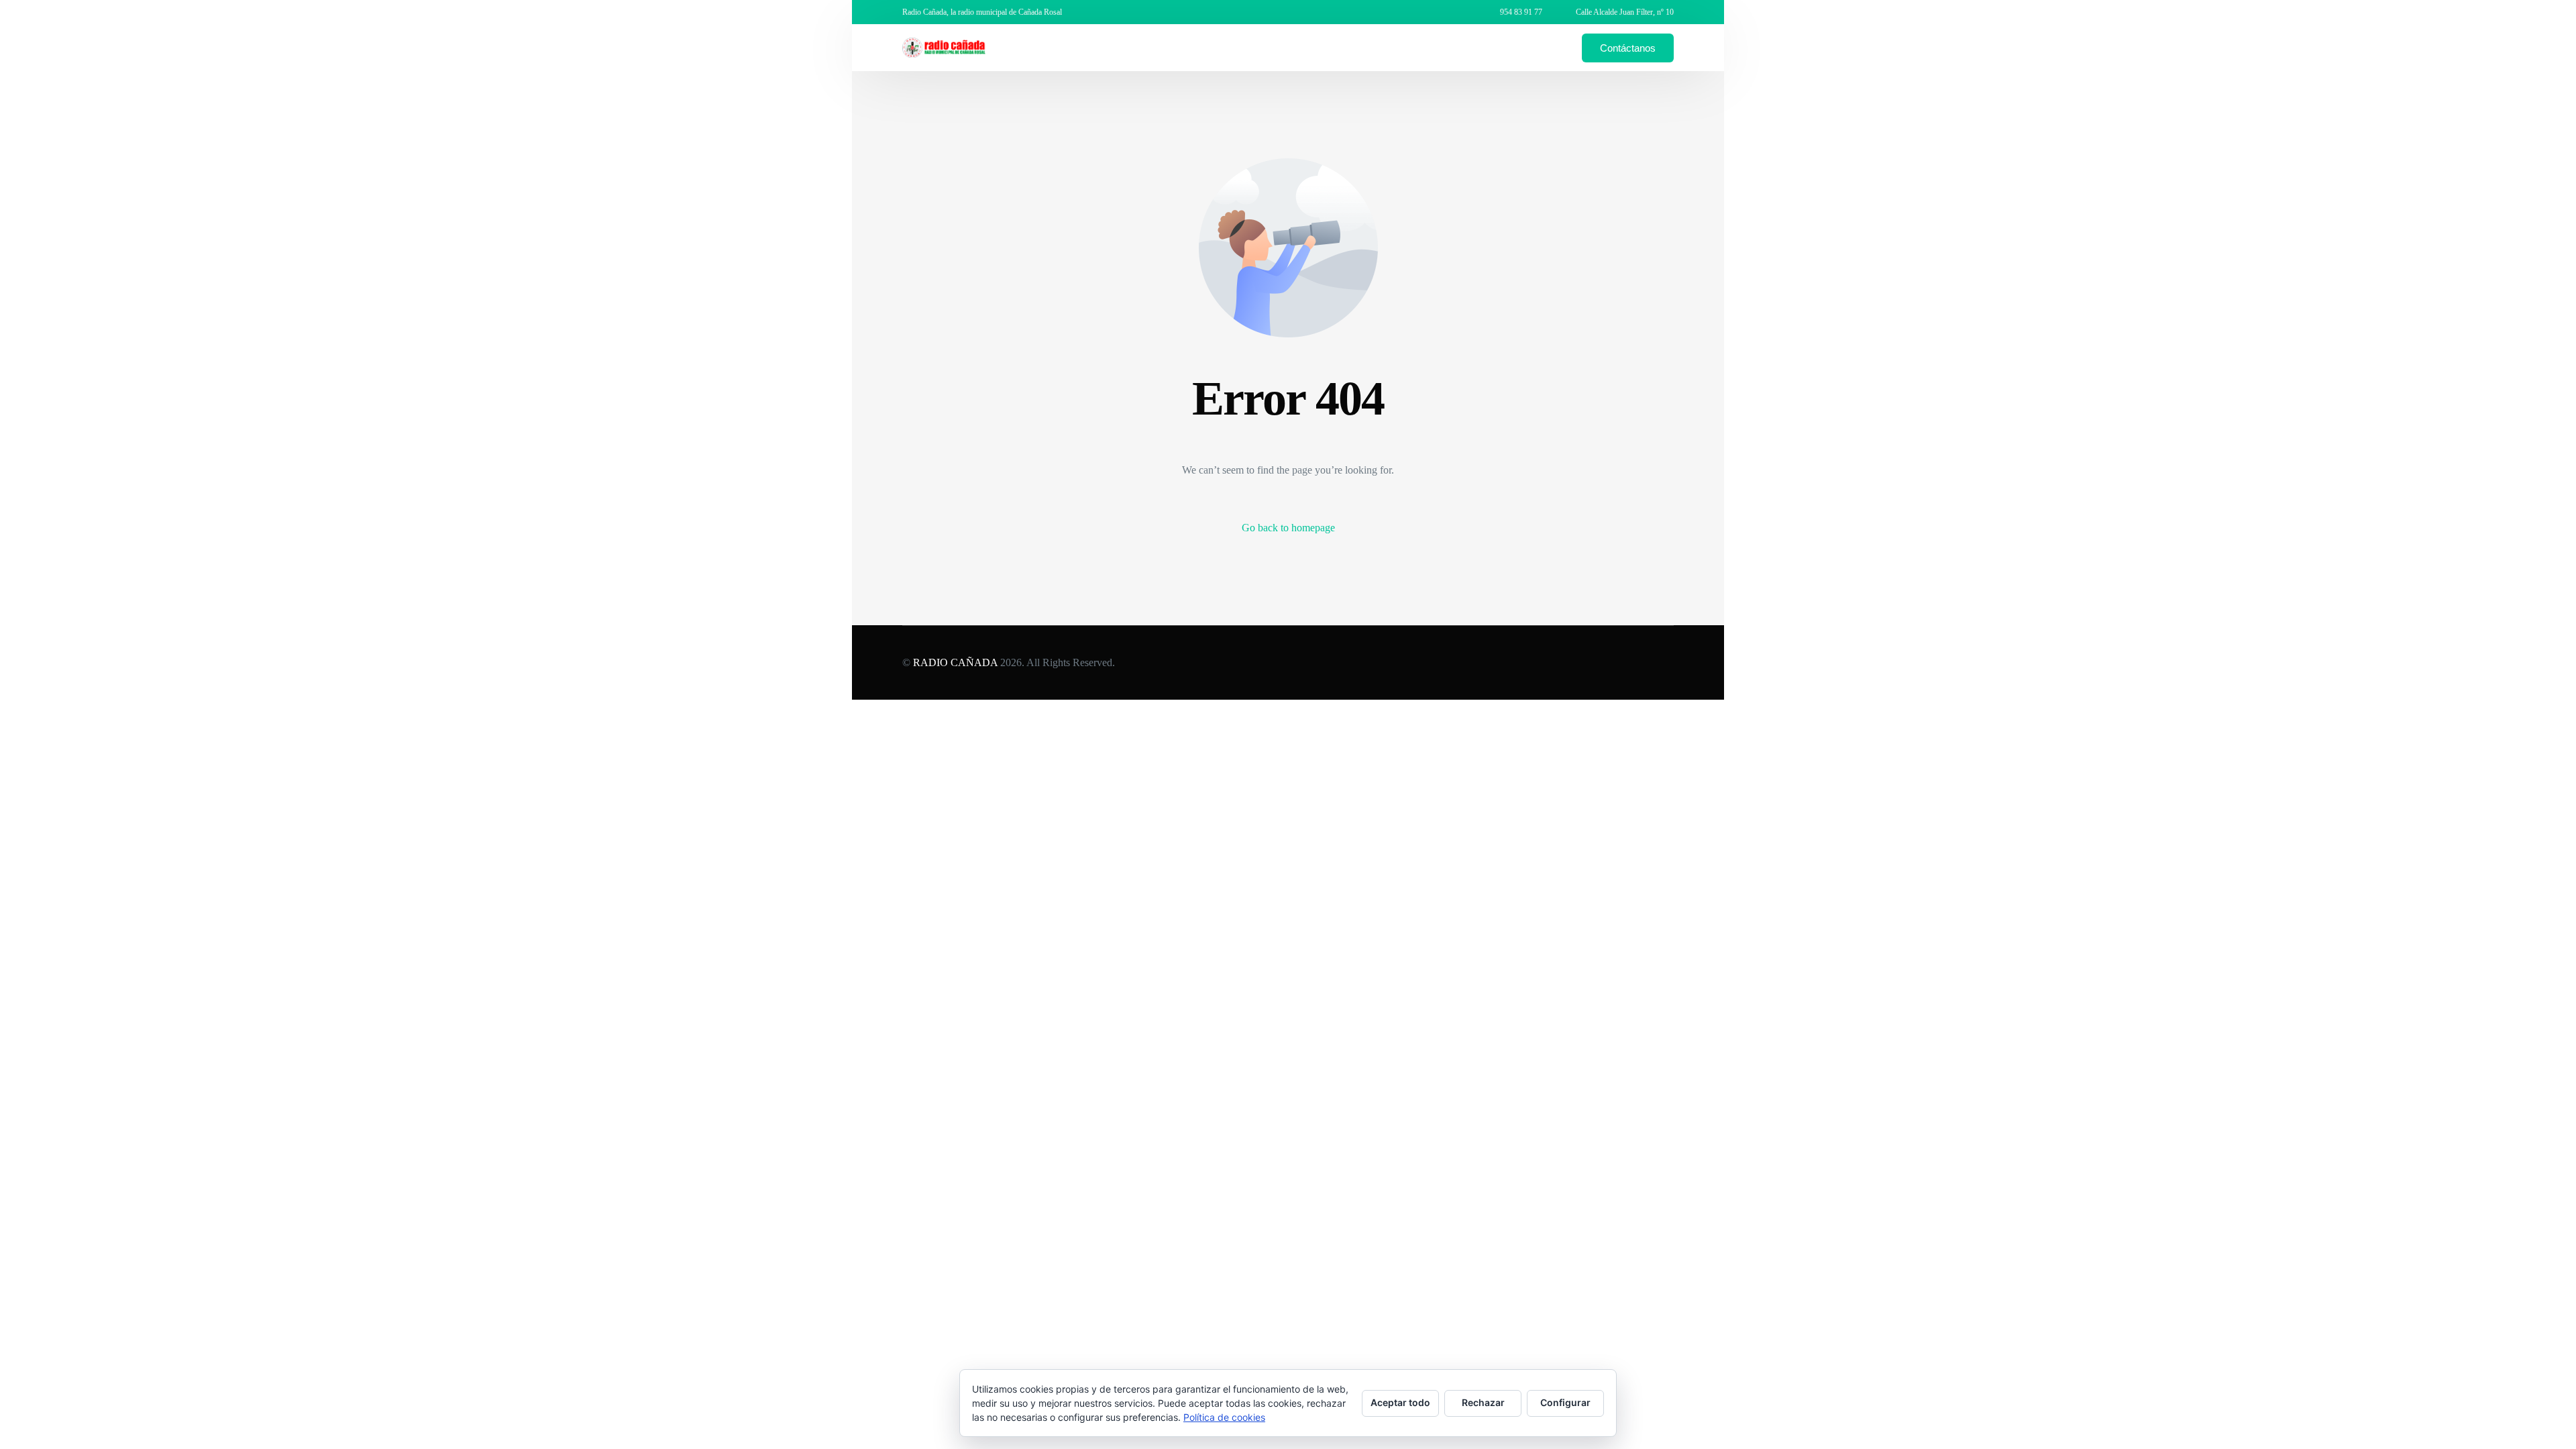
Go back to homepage (1288, 528)
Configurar (1565, 1402)
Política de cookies (1224, 1417)
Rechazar (1483, 1402)
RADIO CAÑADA (955, 662)
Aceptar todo (1400, 1402)
